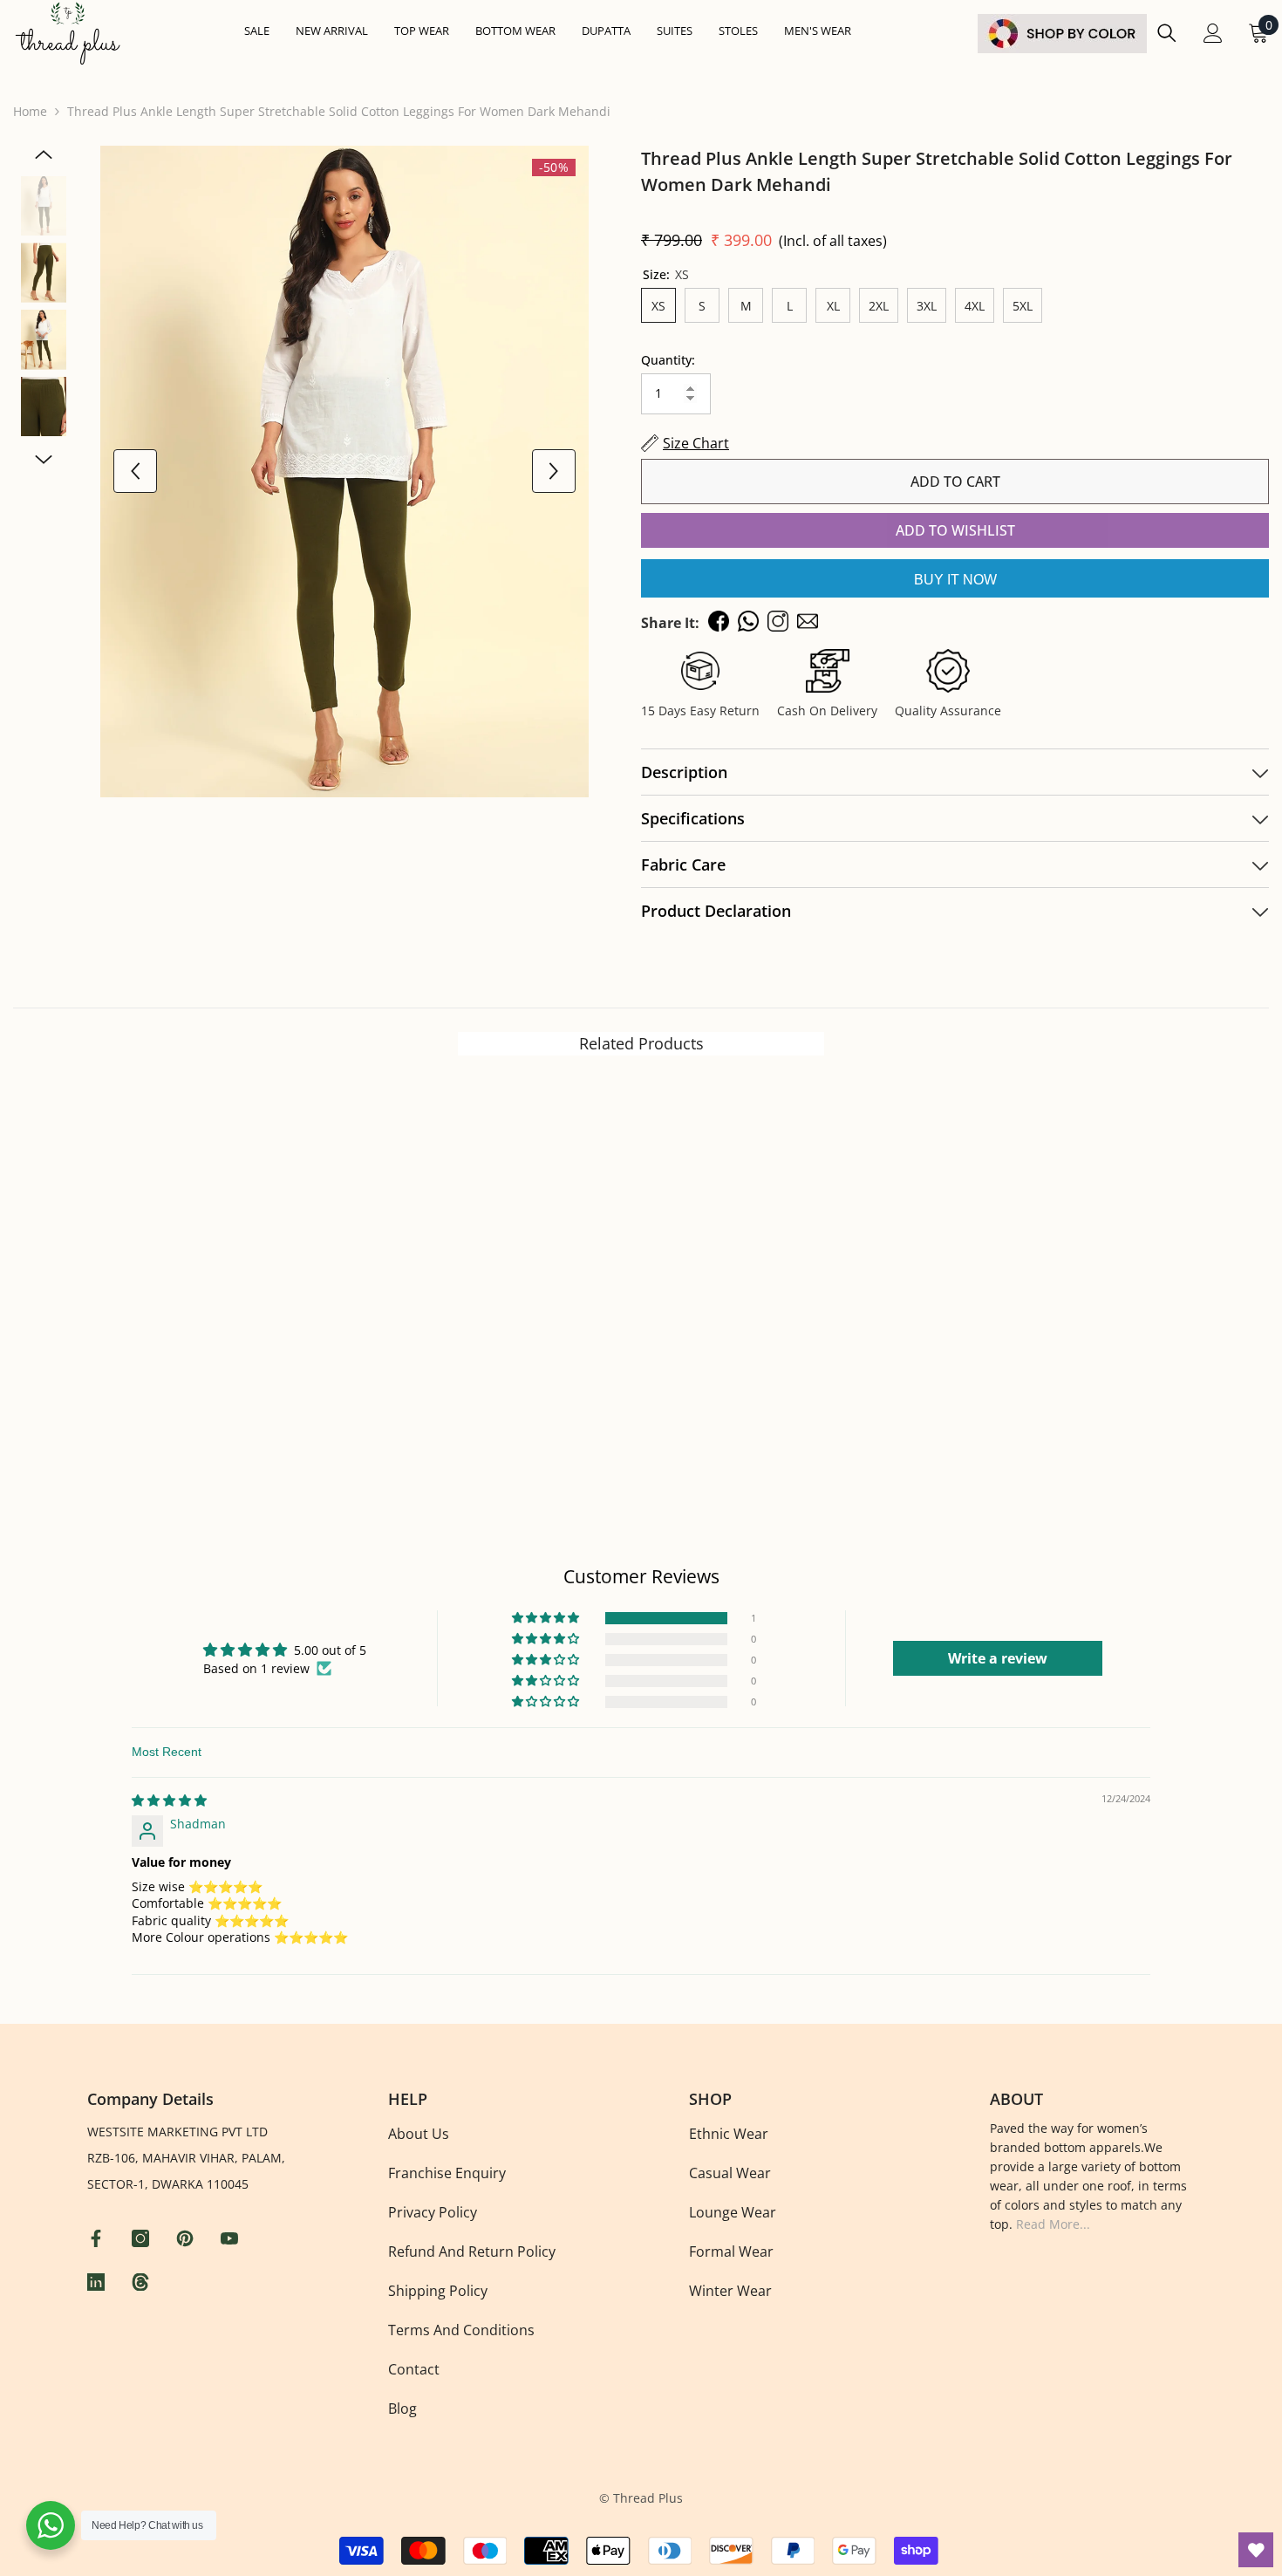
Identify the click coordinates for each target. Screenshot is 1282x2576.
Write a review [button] (998, 1658)
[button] (547, 1618)
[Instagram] (143, 2238)
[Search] (1167, 33)
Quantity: (668, 360)
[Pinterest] (187, 2238)
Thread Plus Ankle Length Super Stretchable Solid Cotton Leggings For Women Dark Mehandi (937, 171)
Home (30, 111)
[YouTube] (232, 2238)
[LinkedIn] (98, 2282)
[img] (169, 1800)
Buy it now (955, 580)
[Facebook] (98, 2238)
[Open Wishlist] (1256, 2550)
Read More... (1053, 2224)
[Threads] (143, 2282)
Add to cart (955, 482)
